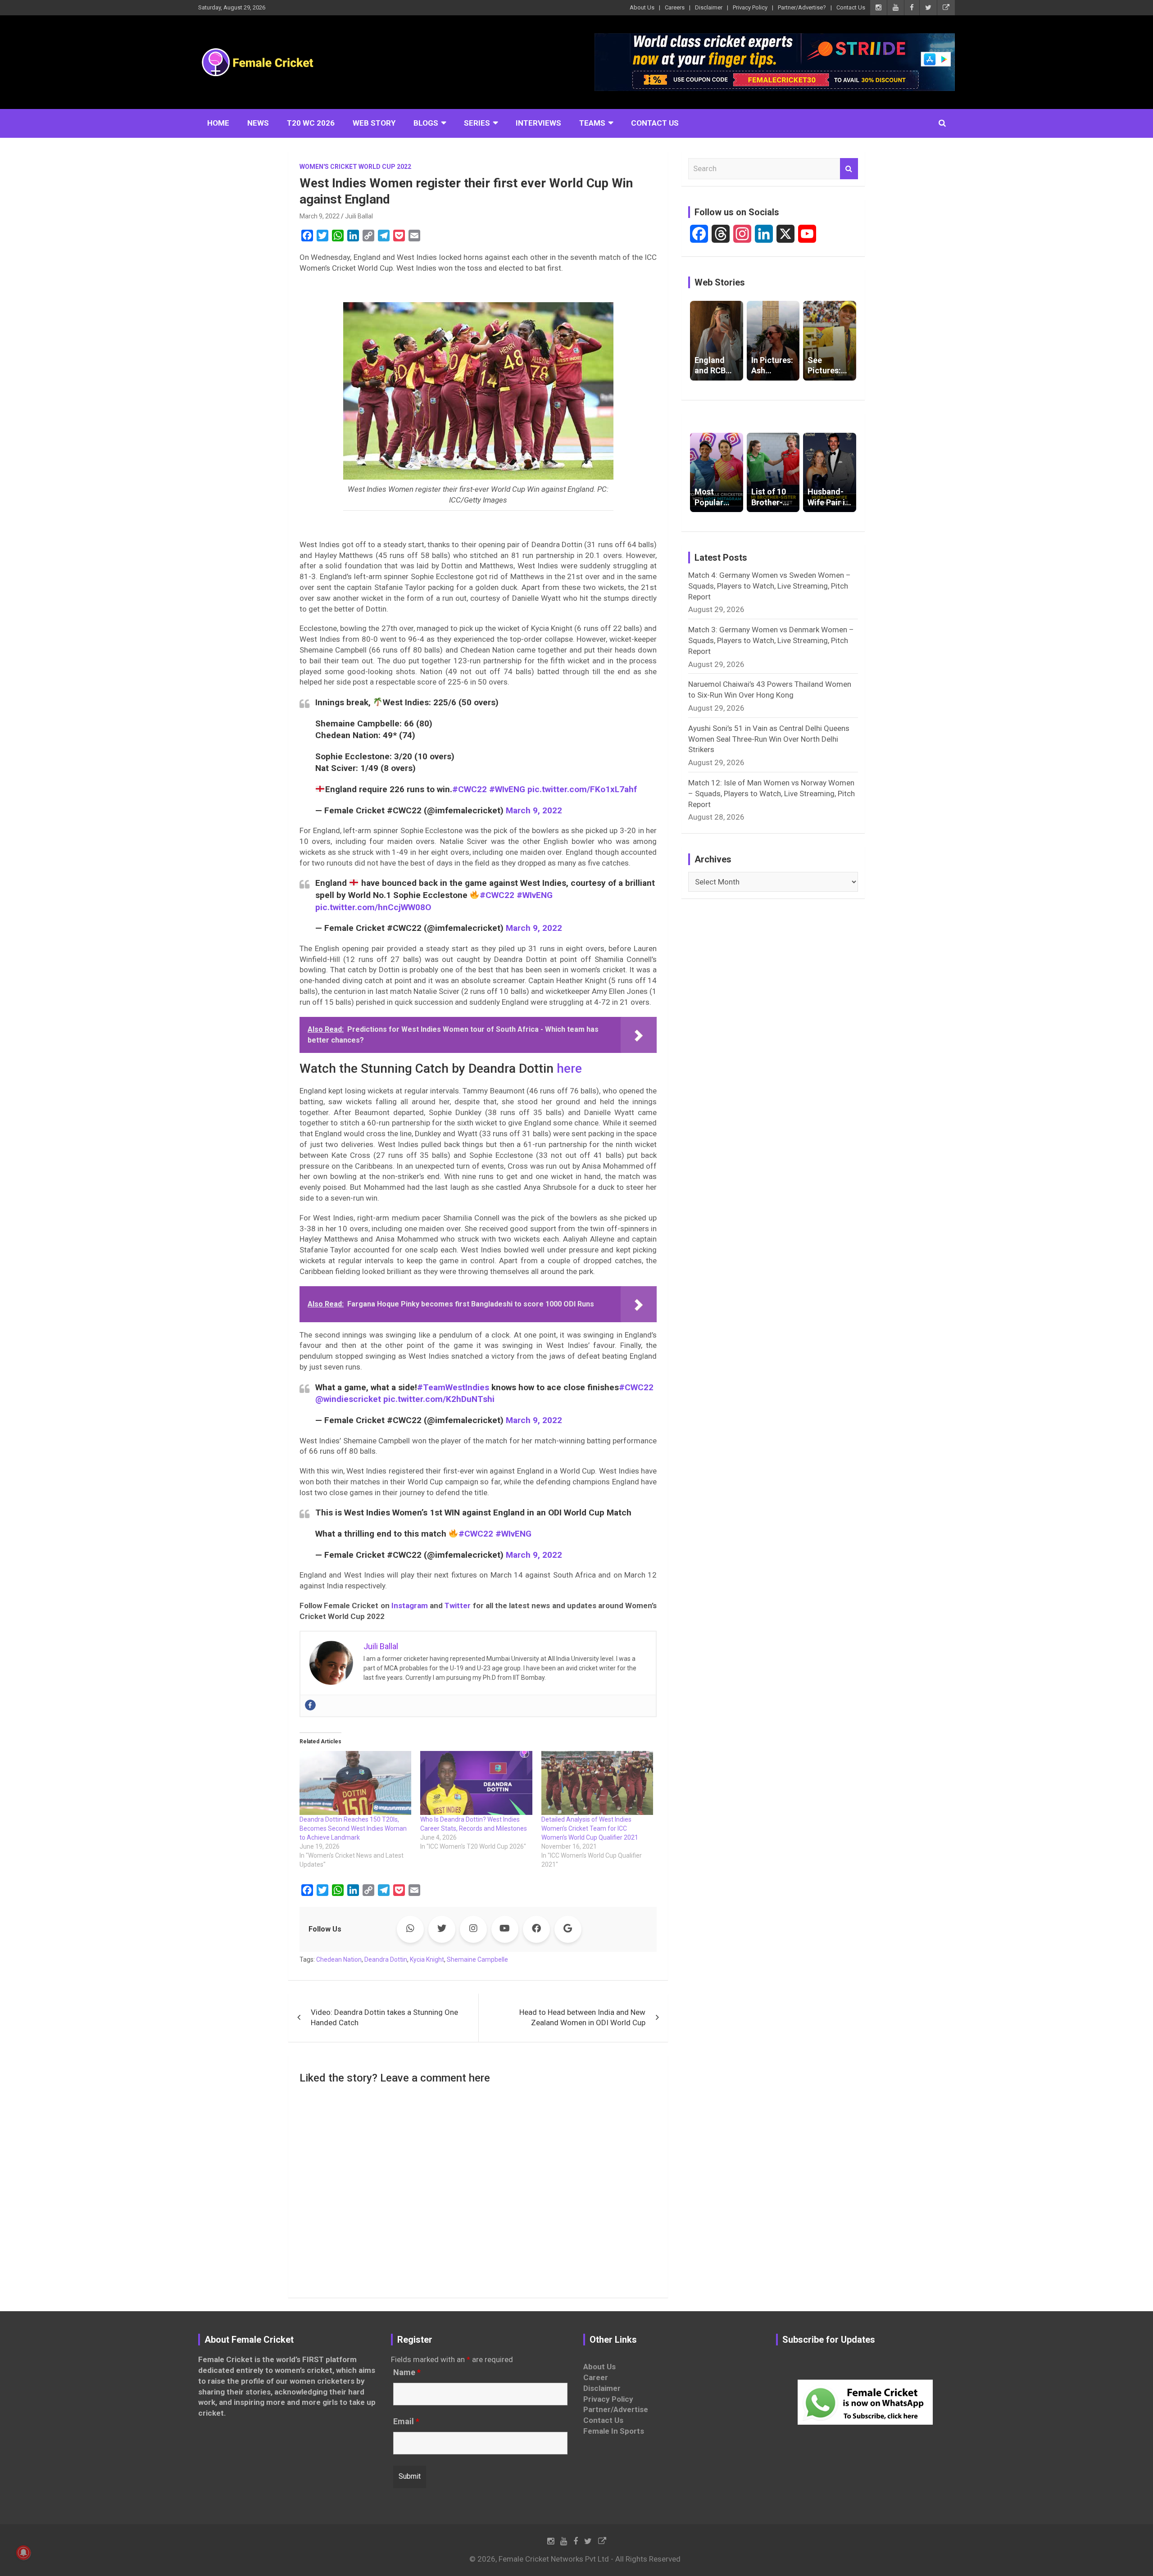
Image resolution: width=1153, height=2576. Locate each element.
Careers (675, 7)
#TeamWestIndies (453, 1387)
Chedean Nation (339, 1959)
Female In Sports (614, 2431)
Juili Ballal (359, 216)
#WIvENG (507, 789)
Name (407, 2372)
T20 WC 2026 (311, 123)
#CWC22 (470, 789)
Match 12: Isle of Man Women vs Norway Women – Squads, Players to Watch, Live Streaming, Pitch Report (772, 794)
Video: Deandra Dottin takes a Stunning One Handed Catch (384, 2018)
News (258, 123)
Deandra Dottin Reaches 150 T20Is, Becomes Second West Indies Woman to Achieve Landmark (353, 1828)
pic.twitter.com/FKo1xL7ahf (582, 789)
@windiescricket (348, 1399)
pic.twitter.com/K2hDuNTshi (439, 1399)
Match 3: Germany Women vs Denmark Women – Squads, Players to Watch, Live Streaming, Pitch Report (771, 640)
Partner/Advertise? (802, 7)
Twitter (458, 1605)
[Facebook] (310, 1705)
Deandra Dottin (386, 1959)
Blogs (426, 123)
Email (406, 2422)
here (569, 1068)
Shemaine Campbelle (477, 1959)
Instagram (410, 1605)
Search (849, 169)
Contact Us (851, 7)
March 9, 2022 (320, 216)
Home (218, 123)
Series (477, 123)
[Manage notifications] (23, 2553)
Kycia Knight (427, 1959)
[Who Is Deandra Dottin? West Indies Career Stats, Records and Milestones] (476, 1783)
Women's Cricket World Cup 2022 (355, 167)
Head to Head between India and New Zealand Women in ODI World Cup (582, 2018)
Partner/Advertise (616, 2409)
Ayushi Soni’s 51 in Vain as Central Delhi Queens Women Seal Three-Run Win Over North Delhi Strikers (769, 739)
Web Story (374, 123)
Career (596, 2377)
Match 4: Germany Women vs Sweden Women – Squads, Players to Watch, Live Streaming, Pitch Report (769, 586)
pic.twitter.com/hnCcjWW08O (373, 907)
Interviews (538, 123)
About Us (642, 7)
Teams (592, 123)
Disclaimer (709, 7)
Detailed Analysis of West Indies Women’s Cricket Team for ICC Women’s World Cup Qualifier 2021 (590, 1828)
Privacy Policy (750, 7)
